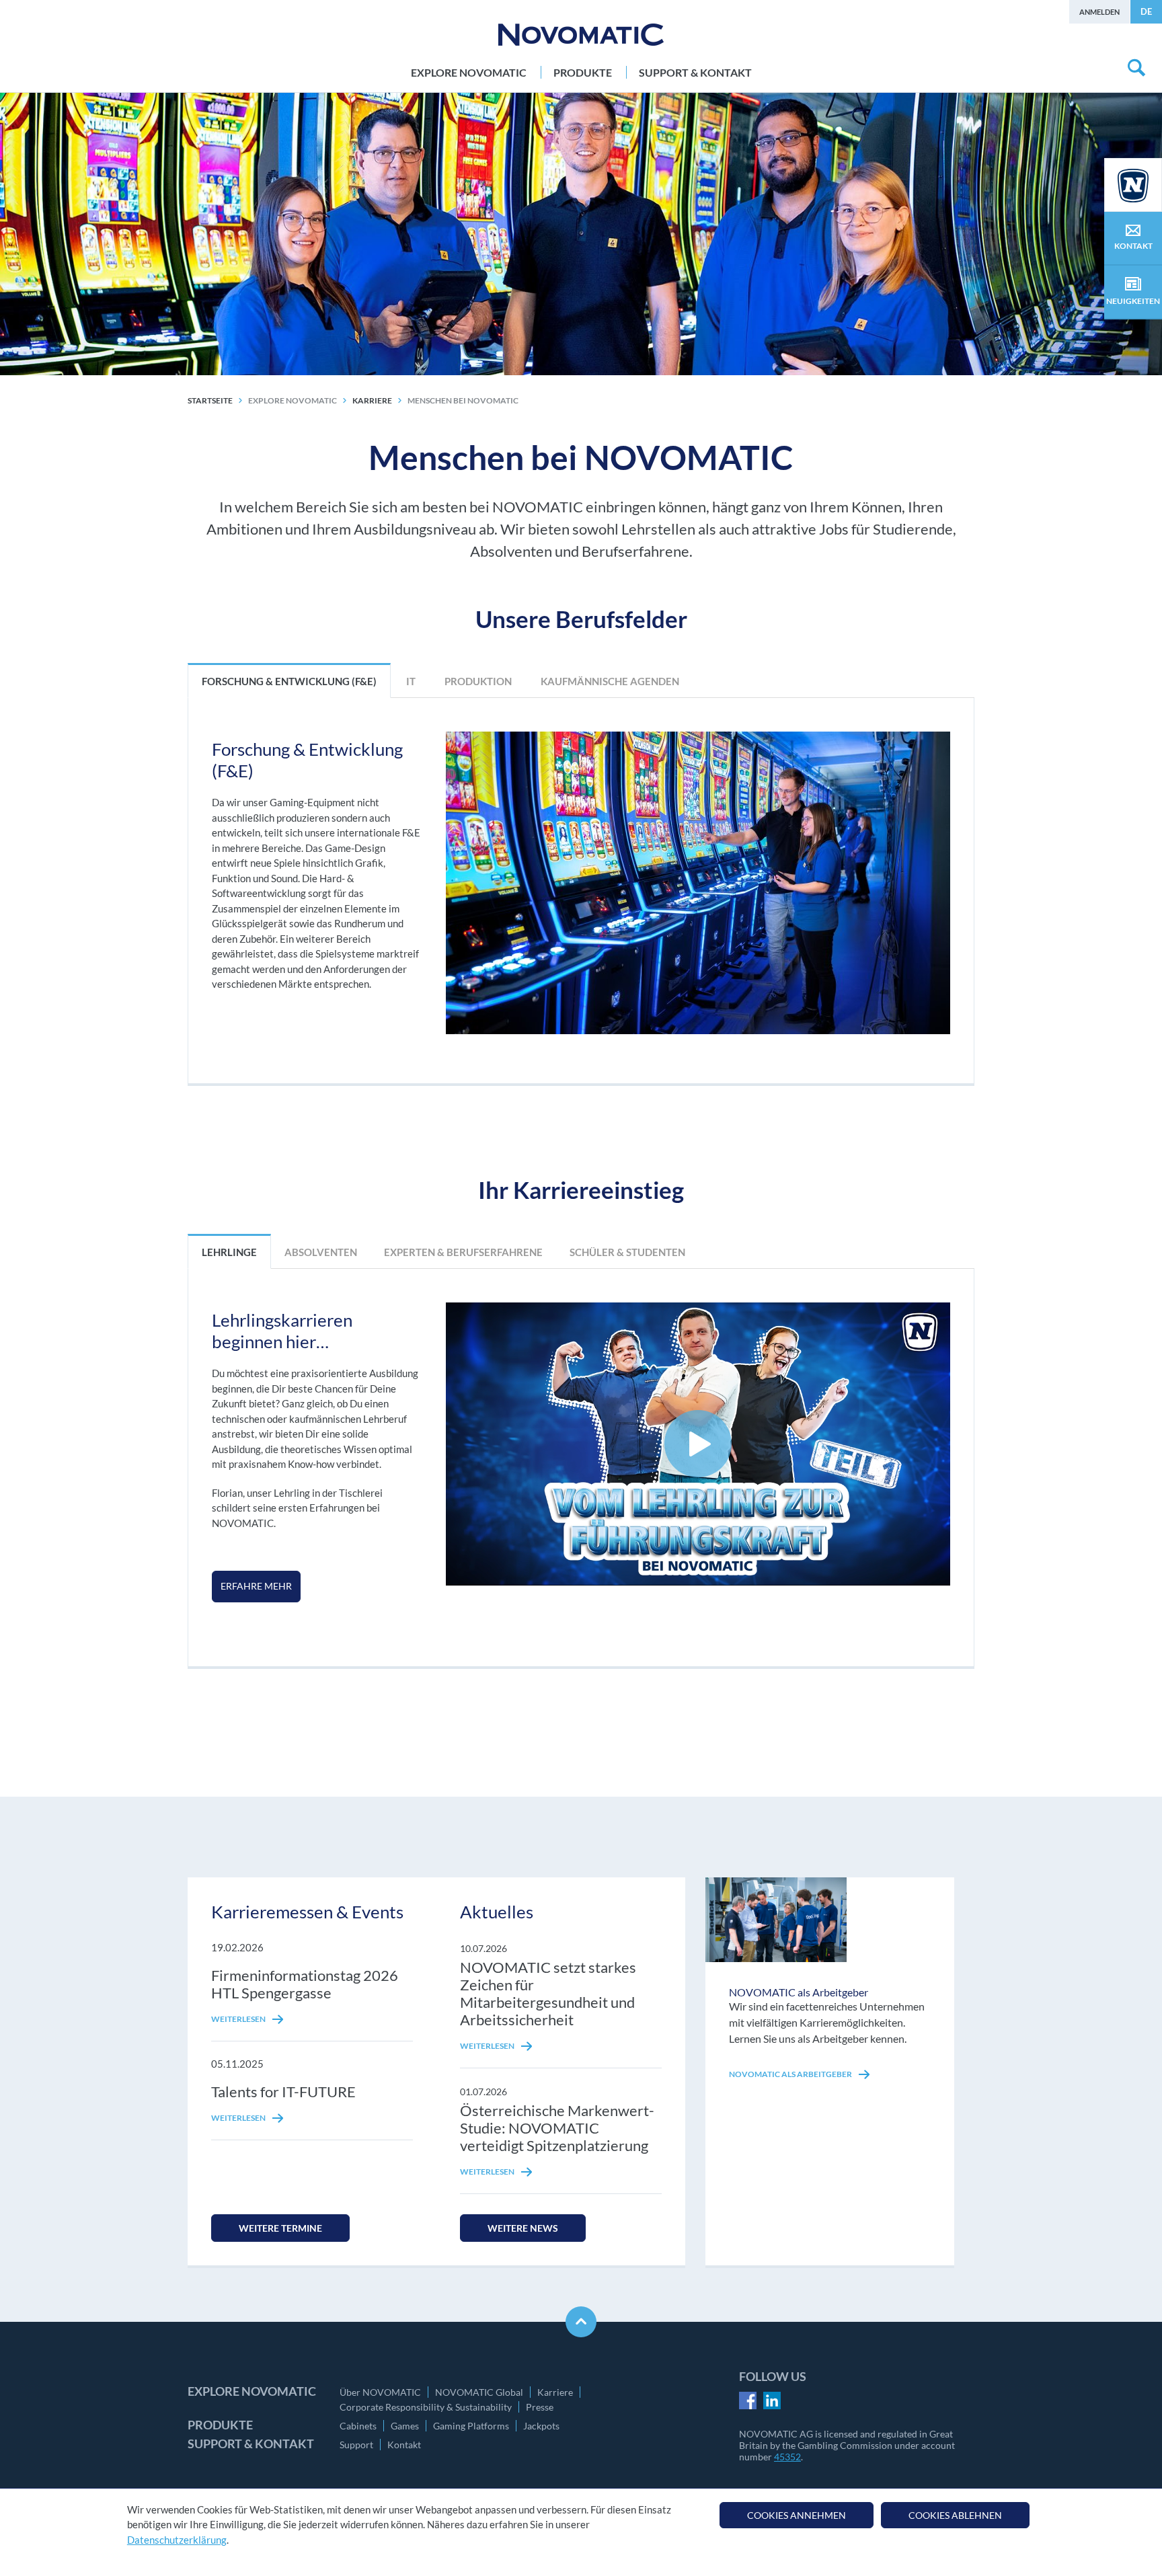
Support (356, 2445)
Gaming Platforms (471, 2426)
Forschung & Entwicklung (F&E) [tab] (289, 681)
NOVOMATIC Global (479, 2392)
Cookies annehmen (797, 2515)
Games (405, 2426)
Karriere (555, 2392)
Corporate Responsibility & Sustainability (426, 2407)
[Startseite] (581, 35)
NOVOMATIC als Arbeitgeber (791, 2074)
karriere (372, 400)
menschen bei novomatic (463, 400)
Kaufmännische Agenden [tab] (609, 681)
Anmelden (1099, 12)
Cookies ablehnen (955, 2515)
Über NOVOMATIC (380, 2392)
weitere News (523, 2228)
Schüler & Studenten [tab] (627, 1252)
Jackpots (541, 2426)
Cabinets (358, 2426)
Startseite (210, 400)
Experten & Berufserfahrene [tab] (463, 1252)
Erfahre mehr (256, 1586)
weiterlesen (239, 2019)
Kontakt (404, 2445)
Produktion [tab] (477, 681)
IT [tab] (410, 681)
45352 (787, 2457)
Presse (540, 2407)
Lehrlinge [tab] (229, 1252)
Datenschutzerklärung (177, 2540)
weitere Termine (280, 2228)
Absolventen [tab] (321, 1252)
